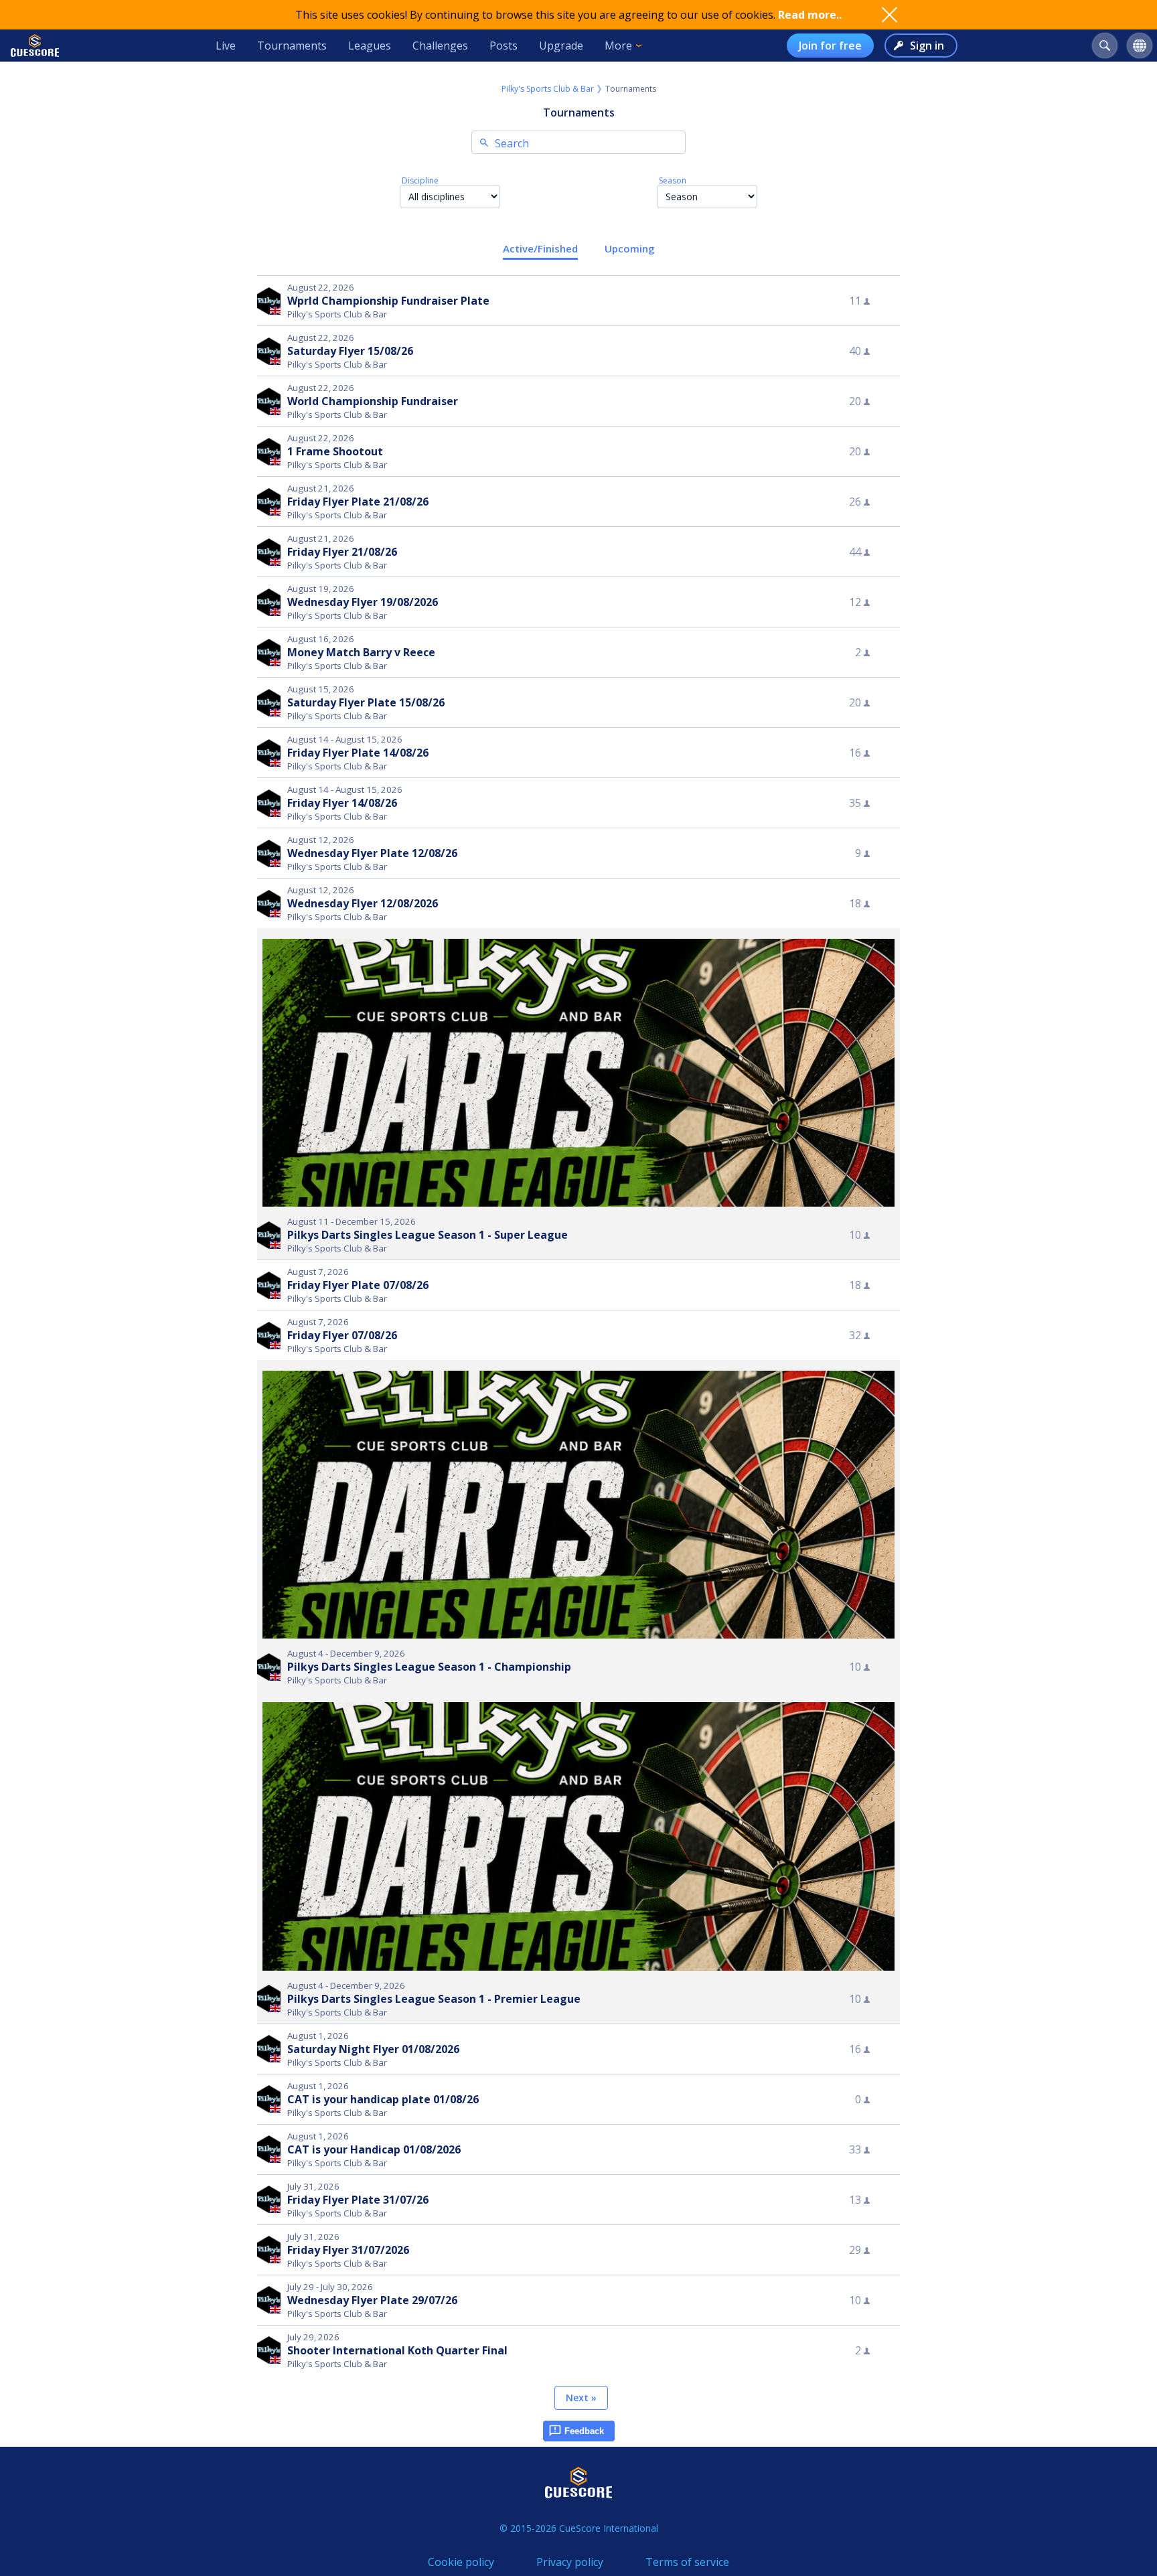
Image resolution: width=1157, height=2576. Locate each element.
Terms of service (687, 2562)
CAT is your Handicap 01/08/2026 (374, 2149)
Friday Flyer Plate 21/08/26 (358, 502)
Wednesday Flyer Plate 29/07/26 (372, 2300)
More (618, 46)
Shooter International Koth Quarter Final (397, 2350)
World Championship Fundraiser (373, 401)
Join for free (830, 46)
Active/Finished (540, 248)
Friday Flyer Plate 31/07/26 (358, 2200)
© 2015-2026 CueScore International (579, 2528)
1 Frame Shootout (335, 451)
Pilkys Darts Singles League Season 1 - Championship (429, 1667)
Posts (504, 46)
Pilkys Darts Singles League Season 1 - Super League (428, 1235)
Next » (581, 2398)
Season (673, 180)
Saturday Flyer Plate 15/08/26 (366, 702)
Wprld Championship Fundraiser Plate (388, 301)
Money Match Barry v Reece (361, 652)
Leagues (370, 46)
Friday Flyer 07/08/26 (342, 1335)
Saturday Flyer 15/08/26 (350, 351)
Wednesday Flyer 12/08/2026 (363, 903)
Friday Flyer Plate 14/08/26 (358, 753)
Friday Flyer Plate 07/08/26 (358, 1285)
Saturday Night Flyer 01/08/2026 (373, 2049)
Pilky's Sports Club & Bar (548, 89)
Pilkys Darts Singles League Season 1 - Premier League (434, 1999)
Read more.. (810, 15)
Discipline (420, 180)
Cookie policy (461, 2562)
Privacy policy (570, 2562)
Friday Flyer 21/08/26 (342, 552)
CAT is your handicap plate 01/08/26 (383, 2099)
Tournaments (292, 46)
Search (512, 143)
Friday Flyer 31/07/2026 (348, 2250)
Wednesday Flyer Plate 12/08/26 (372, 853)
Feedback (584, 2431)
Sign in (927, 46)
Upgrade (561, 46)
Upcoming (630, 248)
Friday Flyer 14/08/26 (342, 803)
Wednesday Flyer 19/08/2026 (363, 602)
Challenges (440, 46)
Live (226, 46)
